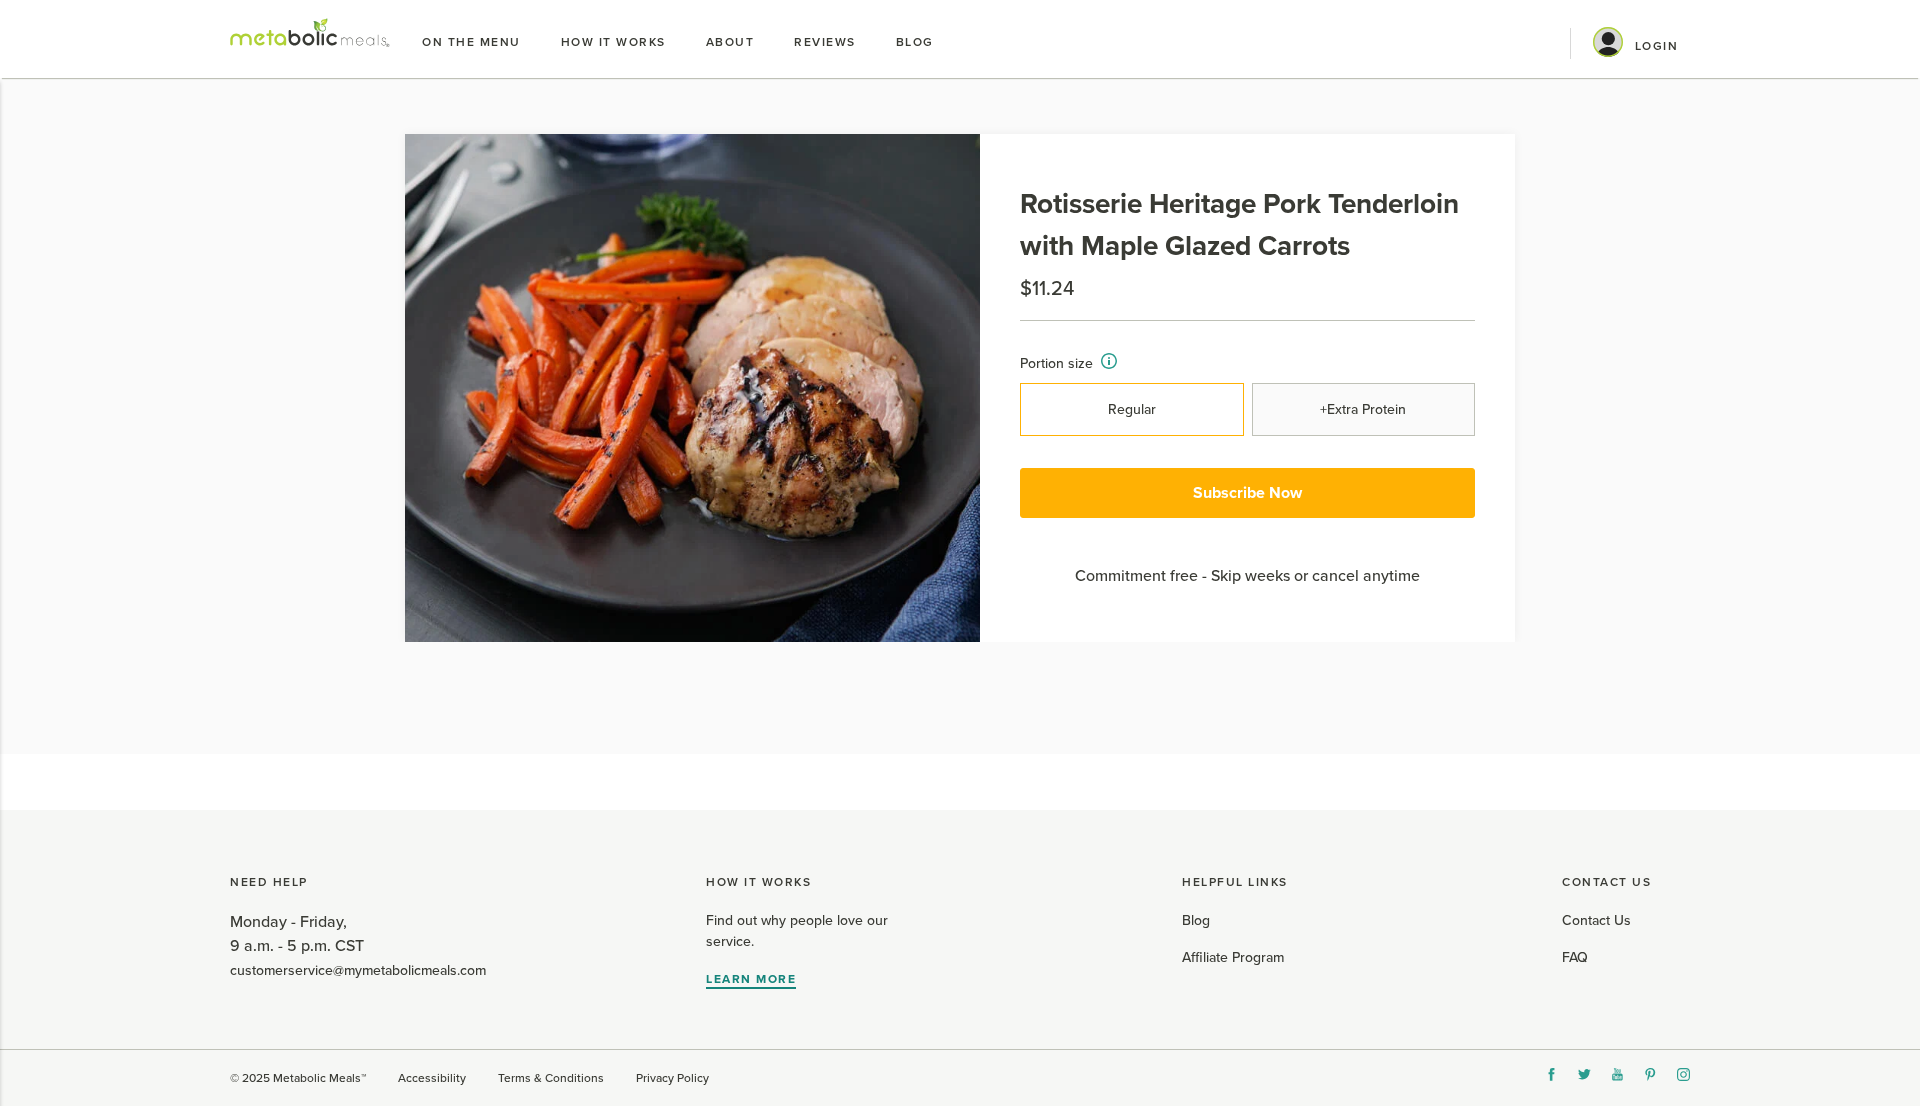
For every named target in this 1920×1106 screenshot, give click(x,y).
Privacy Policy (672, 1078)
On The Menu (471, 42)
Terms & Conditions (551, 1078)
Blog (915, 42)
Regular (1132, 409)
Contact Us (1596, 920)
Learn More (751, 978)
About (730, 42)
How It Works (613, 42)
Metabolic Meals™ (319, 1078)
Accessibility (432, 1078)
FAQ (1575, 957)
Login (1657, 46)
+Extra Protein (1363, 409)
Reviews (825, 42)
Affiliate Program (1233, 957)
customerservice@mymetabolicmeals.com (358, 970)
